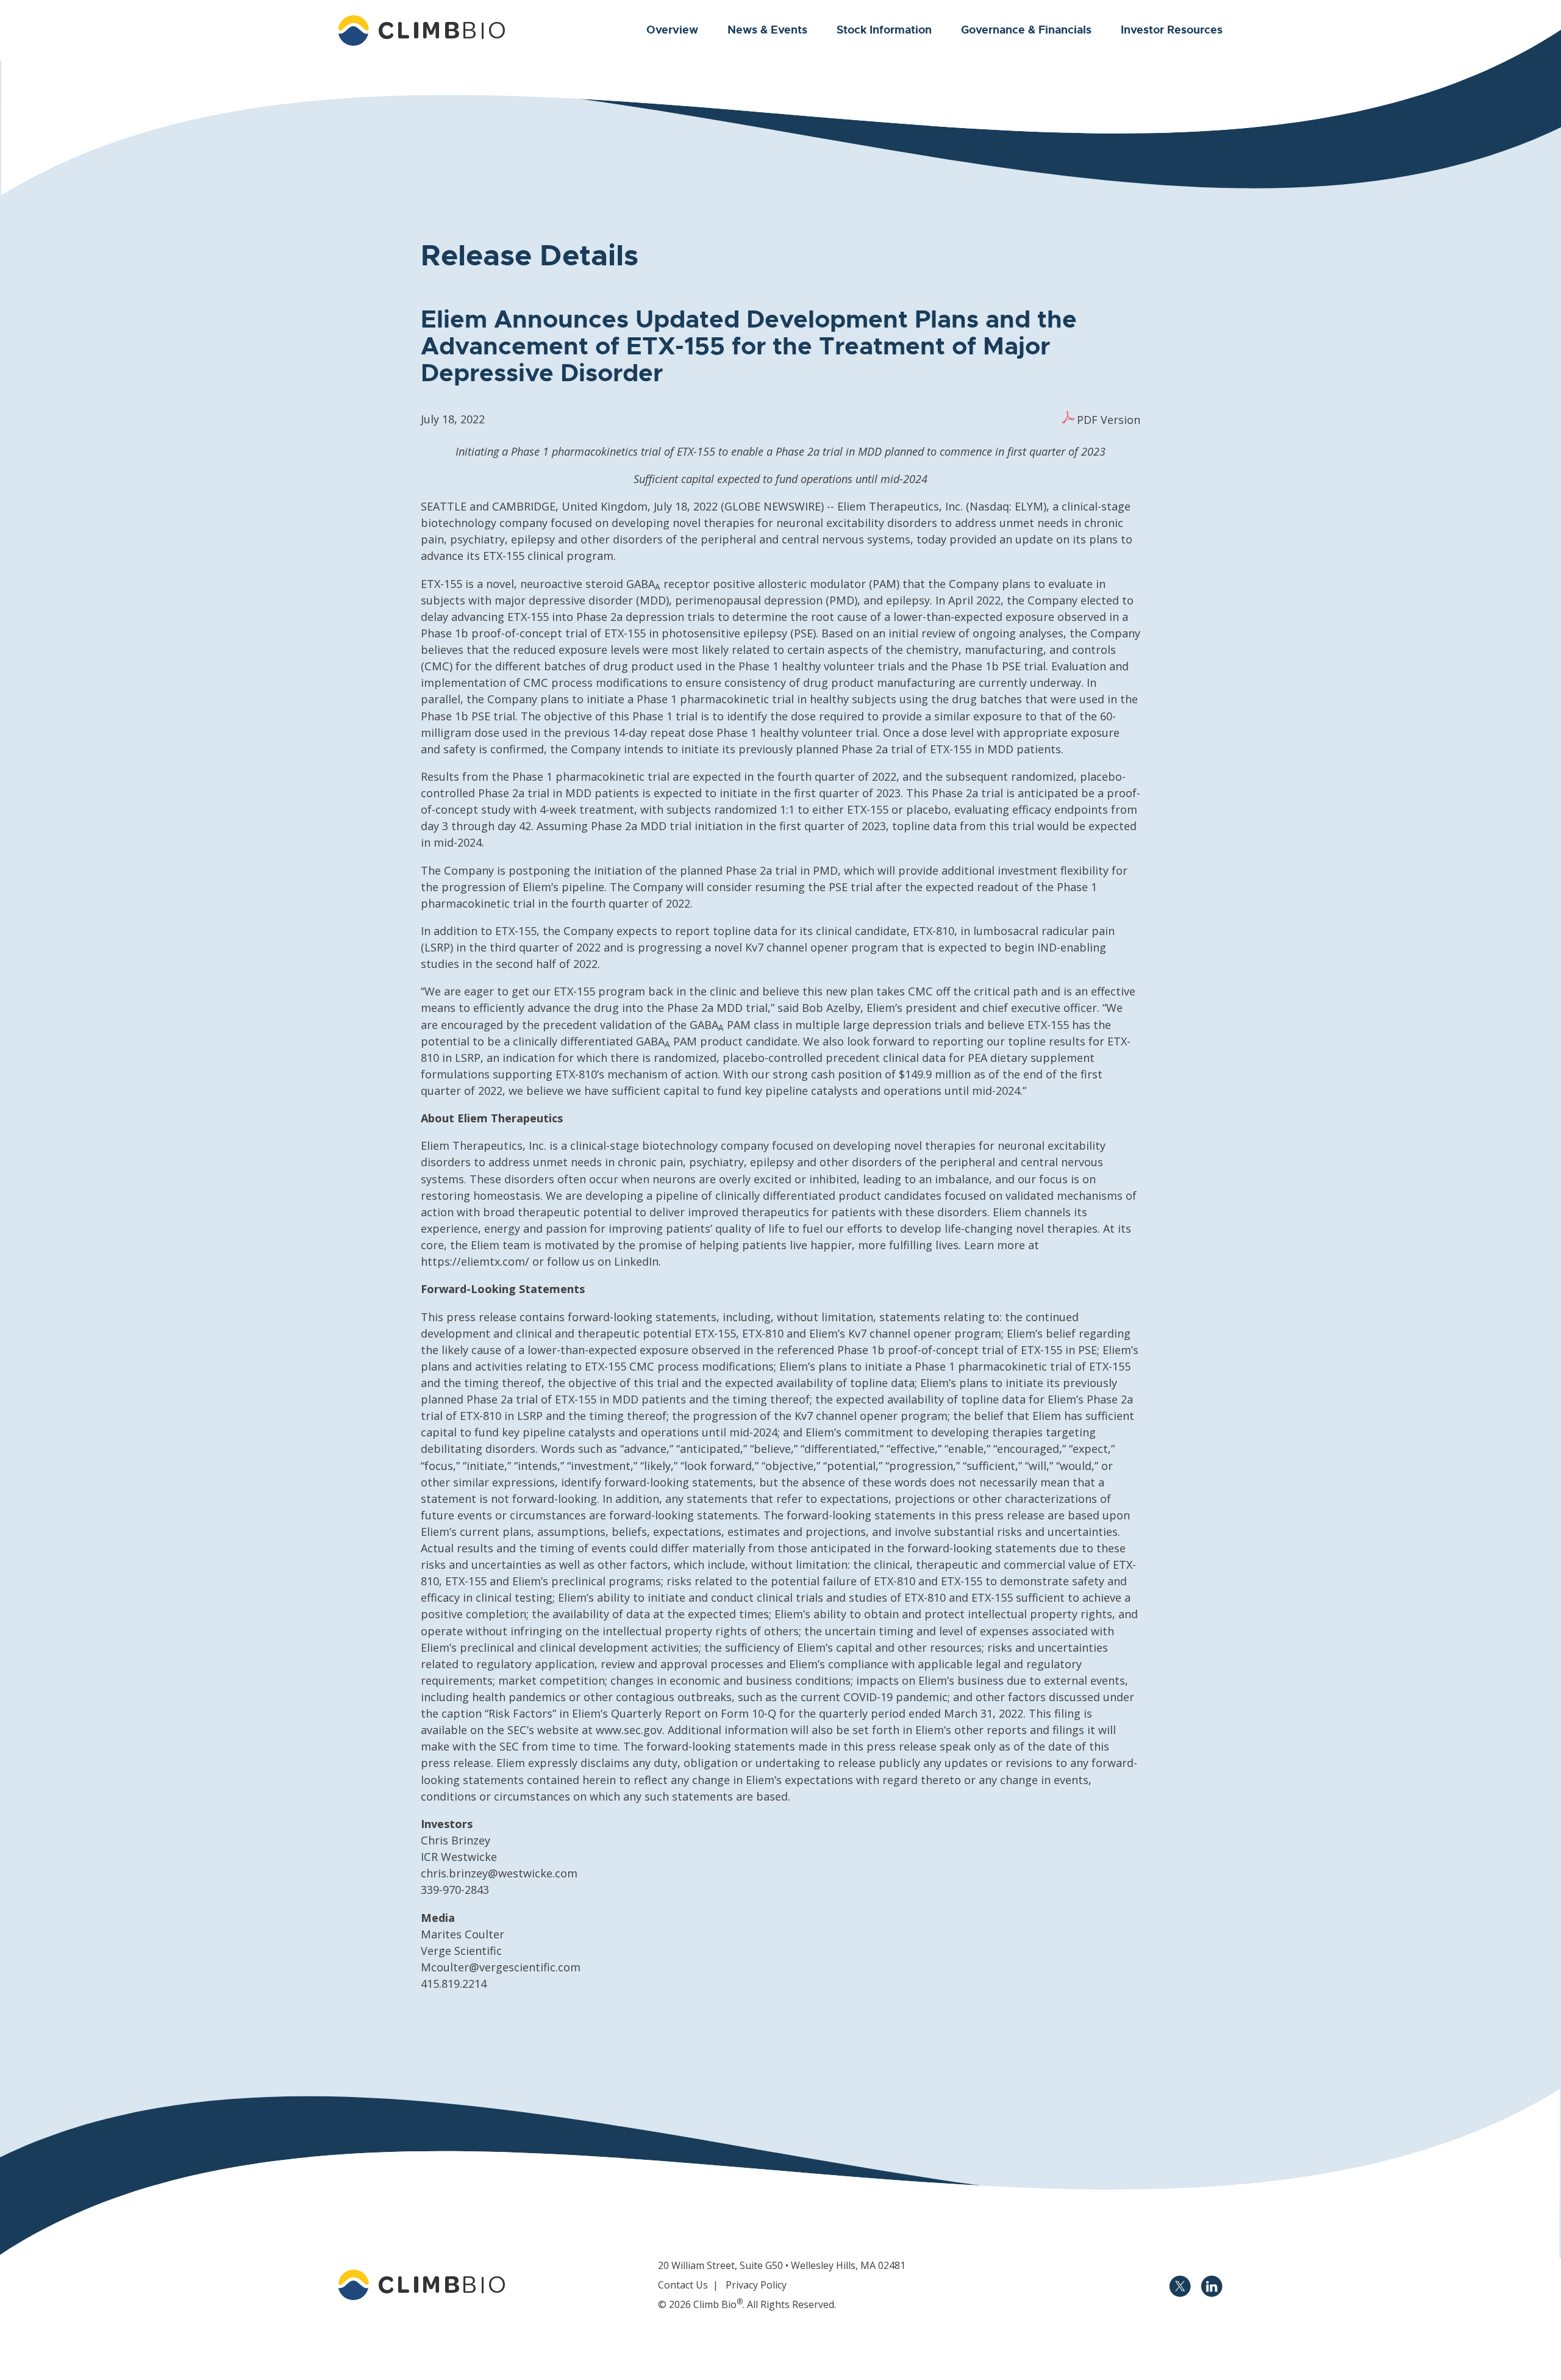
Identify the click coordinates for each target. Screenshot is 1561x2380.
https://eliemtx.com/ (475, 1261)
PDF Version (1109, 420)
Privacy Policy (756, 2285)
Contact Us (683, 2285)
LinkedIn (636, 1261)
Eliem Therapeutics (888, 506)
